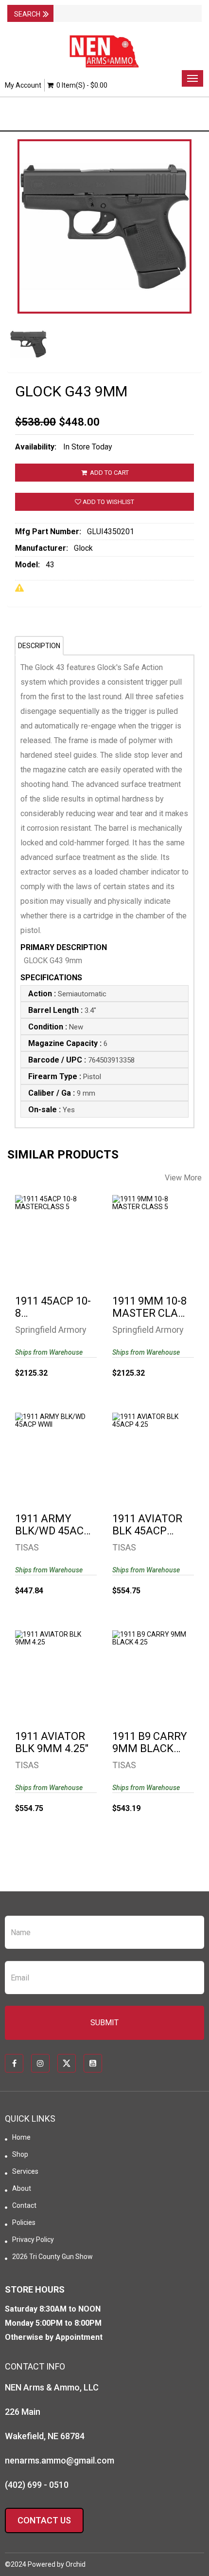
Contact (24, 2205)
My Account (23, 85)
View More (183, 1178)
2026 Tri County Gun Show (52, 2257)
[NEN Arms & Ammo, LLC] (104, 52)
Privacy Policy (33, 2240)
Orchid (76, 2564)
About (22, 2188)
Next (194, 259)
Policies (24, 2222)
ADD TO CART (109, 473)
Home (21, 2137)
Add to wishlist (108, 502)
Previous (15, 259)
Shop (20, 2154)
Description (39, 646)
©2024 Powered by (35, 2564)
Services (25, 2171)
